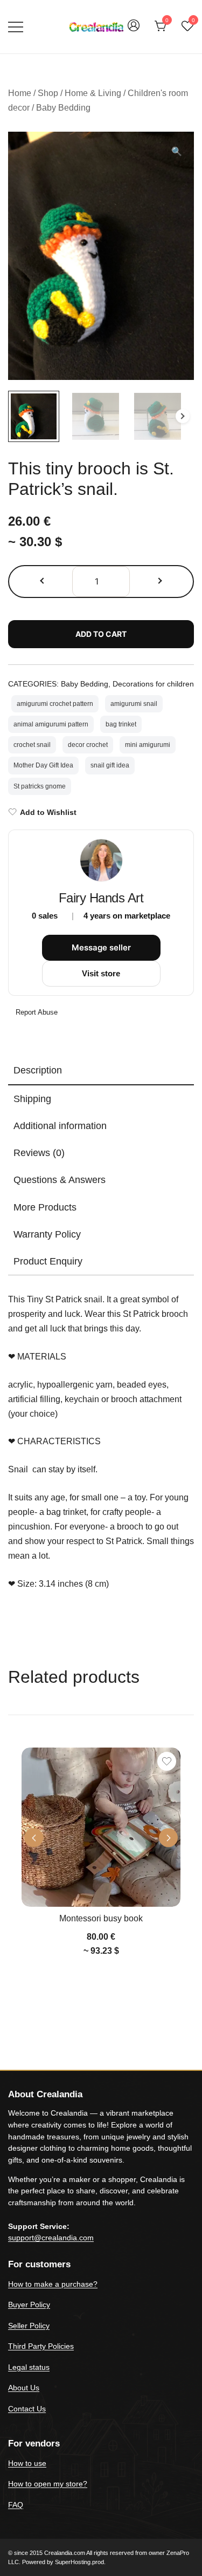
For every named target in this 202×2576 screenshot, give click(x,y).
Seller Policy (29, 2326)
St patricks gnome (40, 786)
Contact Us (27, 2409)
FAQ (16, 2505)
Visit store (101, 973)
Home (20, 93)
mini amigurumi (148, 745)
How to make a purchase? (53, 2284)
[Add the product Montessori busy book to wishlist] (167, 1761)
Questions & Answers (60, 1180)
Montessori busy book (101, 1918)
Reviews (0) (39, 1153)
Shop (48, 93)
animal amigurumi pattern (51, 724)
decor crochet (88, 745)
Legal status (29, 2367)
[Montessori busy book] (101, 1827)
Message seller (101, 947)
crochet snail (32, 745)
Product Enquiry (48, 1261)
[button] (177, 152)
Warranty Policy (47, 1234)
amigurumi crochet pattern (55, 704)
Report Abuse (36, 1012)
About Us (24, 2388)
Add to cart (101, 634)
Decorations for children (153, 684)
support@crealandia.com (51, 2238)
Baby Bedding (63, 108)
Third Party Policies (41, 2346)
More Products (45, 1207)
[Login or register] (134, 30)
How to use (27, 2463)
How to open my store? (48, 2484)
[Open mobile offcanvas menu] (16, 27)
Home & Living (93, 93)
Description (38, 1070)
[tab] (101, 1071)
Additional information (60, 1126)
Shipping (32, 1099)
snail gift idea (110, 765)
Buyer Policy (29, 2305)
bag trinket (121, 724)
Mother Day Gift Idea (43, 765)
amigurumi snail (134, 704)
